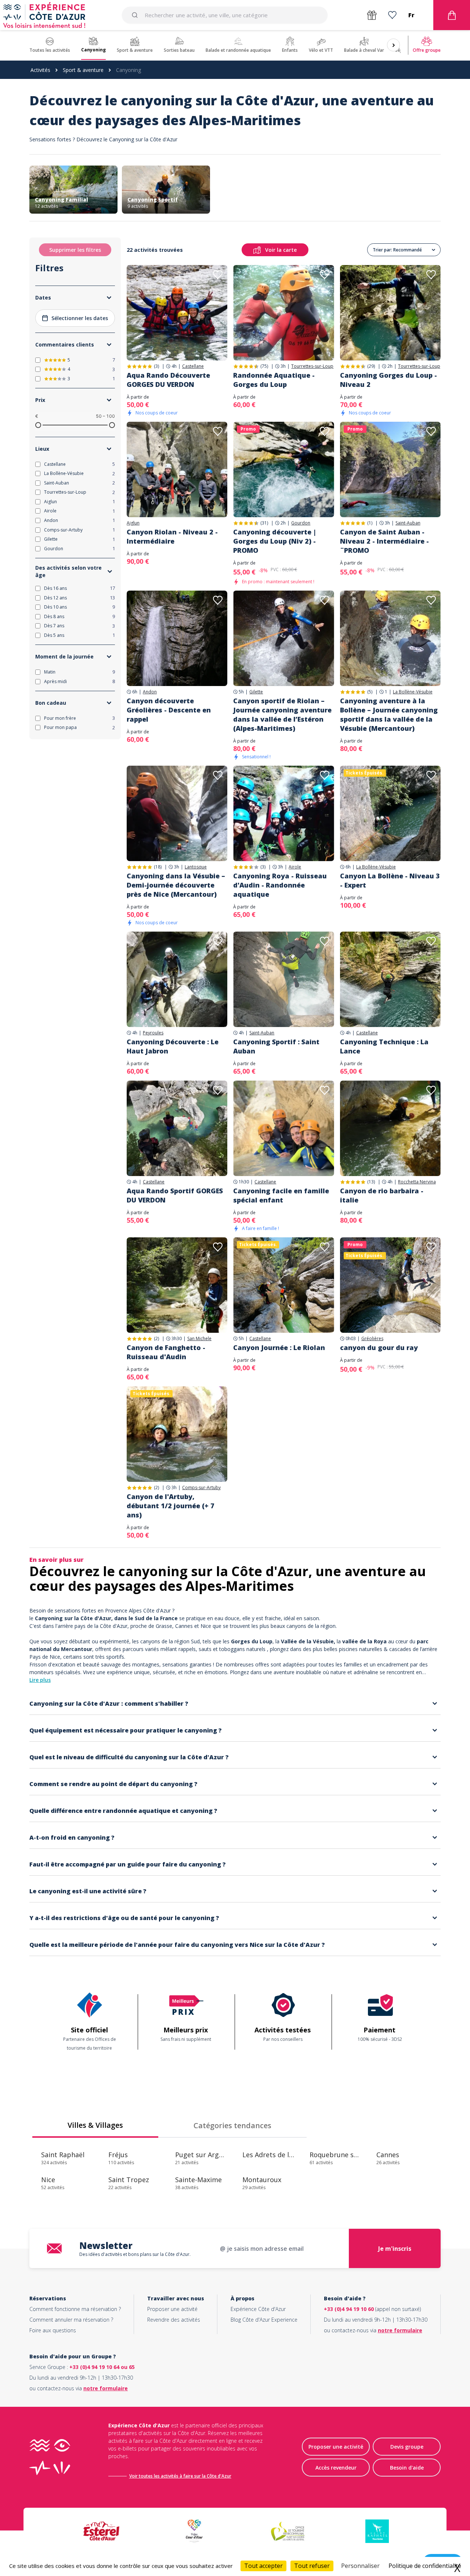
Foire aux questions (53, 2330)
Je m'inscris (395, 2249)
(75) (264, 366)
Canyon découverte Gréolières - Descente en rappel (169, 710)
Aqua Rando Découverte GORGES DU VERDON (168, 380)
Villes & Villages (95, 2125)
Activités (40, 70)
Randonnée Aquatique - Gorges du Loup (274, 380)
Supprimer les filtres (75, 250)
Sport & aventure (83, 70)
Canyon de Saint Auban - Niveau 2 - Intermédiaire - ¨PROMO (384, 541)
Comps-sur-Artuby (201, 1488)
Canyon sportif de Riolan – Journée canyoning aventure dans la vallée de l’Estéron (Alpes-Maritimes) (282, 714)
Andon (150, 692)
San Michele (199, 1339)
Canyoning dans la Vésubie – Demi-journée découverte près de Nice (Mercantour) (176, 885)
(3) (156, 366)
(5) (370, 692)
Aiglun (133, 523)
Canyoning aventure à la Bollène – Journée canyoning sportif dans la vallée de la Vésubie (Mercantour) (389, 714)
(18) (158, 867)
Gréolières (372, 1339)
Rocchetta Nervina (417, 1182)
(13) (371, 1182)
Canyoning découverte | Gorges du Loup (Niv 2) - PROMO (275, 541)
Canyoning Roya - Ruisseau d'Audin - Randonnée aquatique (280, 885)
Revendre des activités (174, 2320)
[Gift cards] (372, 15)
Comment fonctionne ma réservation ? (75, 2309)
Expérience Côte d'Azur (258, 2309)
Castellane (193, 366)
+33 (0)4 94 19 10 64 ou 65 (102, 2367)
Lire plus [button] (40, 1680)
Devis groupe (407, 2447)
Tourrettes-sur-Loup (312, 366)
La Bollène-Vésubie (413, 692)
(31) (264, 523)
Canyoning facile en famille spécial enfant (281, 1195)
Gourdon (301, 523)
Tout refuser (312, 2566)
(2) (156, 1338)
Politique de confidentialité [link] (425, 2566)
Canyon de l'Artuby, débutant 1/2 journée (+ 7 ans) (171, 1506)
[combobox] (225, 15)
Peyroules (153, 1033)
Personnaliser (360, 2566)
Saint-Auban (408, 523)
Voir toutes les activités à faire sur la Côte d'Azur (180, 2476)
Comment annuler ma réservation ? (71, 2320)
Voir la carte (281, 250)
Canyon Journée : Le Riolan (279, 1347)
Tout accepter (263, 2566)
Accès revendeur (336, 2468)
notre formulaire (400, 2330)
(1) (370, 523)
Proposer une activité (172, 2309)
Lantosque (196, 867)
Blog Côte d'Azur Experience (264, 2320)
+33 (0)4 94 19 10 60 (349, 2309)
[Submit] (136, 15)
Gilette (256, 692)
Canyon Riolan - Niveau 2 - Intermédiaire (172, 536)
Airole (295, 867)
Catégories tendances (232, 2125)
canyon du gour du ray (379, 1347)
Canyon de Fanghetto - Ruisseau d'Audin (166, 1352)
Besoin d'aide (407, 2468)
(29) (371, 366)
